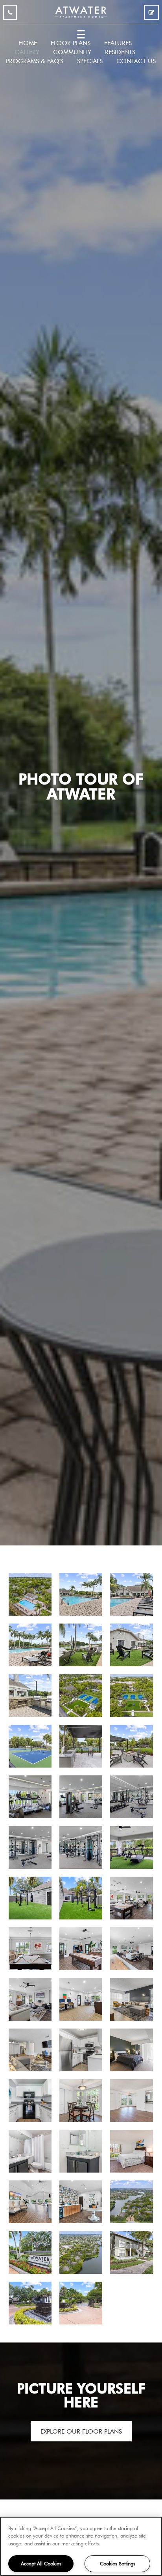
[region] (81, 2546)
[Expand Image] (30, 1594)
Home (28, 43)
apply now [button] (151, 14)
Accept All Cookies (41, 2563)
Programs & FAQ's (35, 61)
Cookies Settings (118, 2563)
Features (118, 43)
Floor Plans (71, 43)
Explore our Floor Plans (81, 2431)
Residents (120, 52)
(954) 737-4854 (10, 14)
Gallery (27, 52)
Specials (90, 61)
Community (72, 52)
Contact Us (136, 61)
